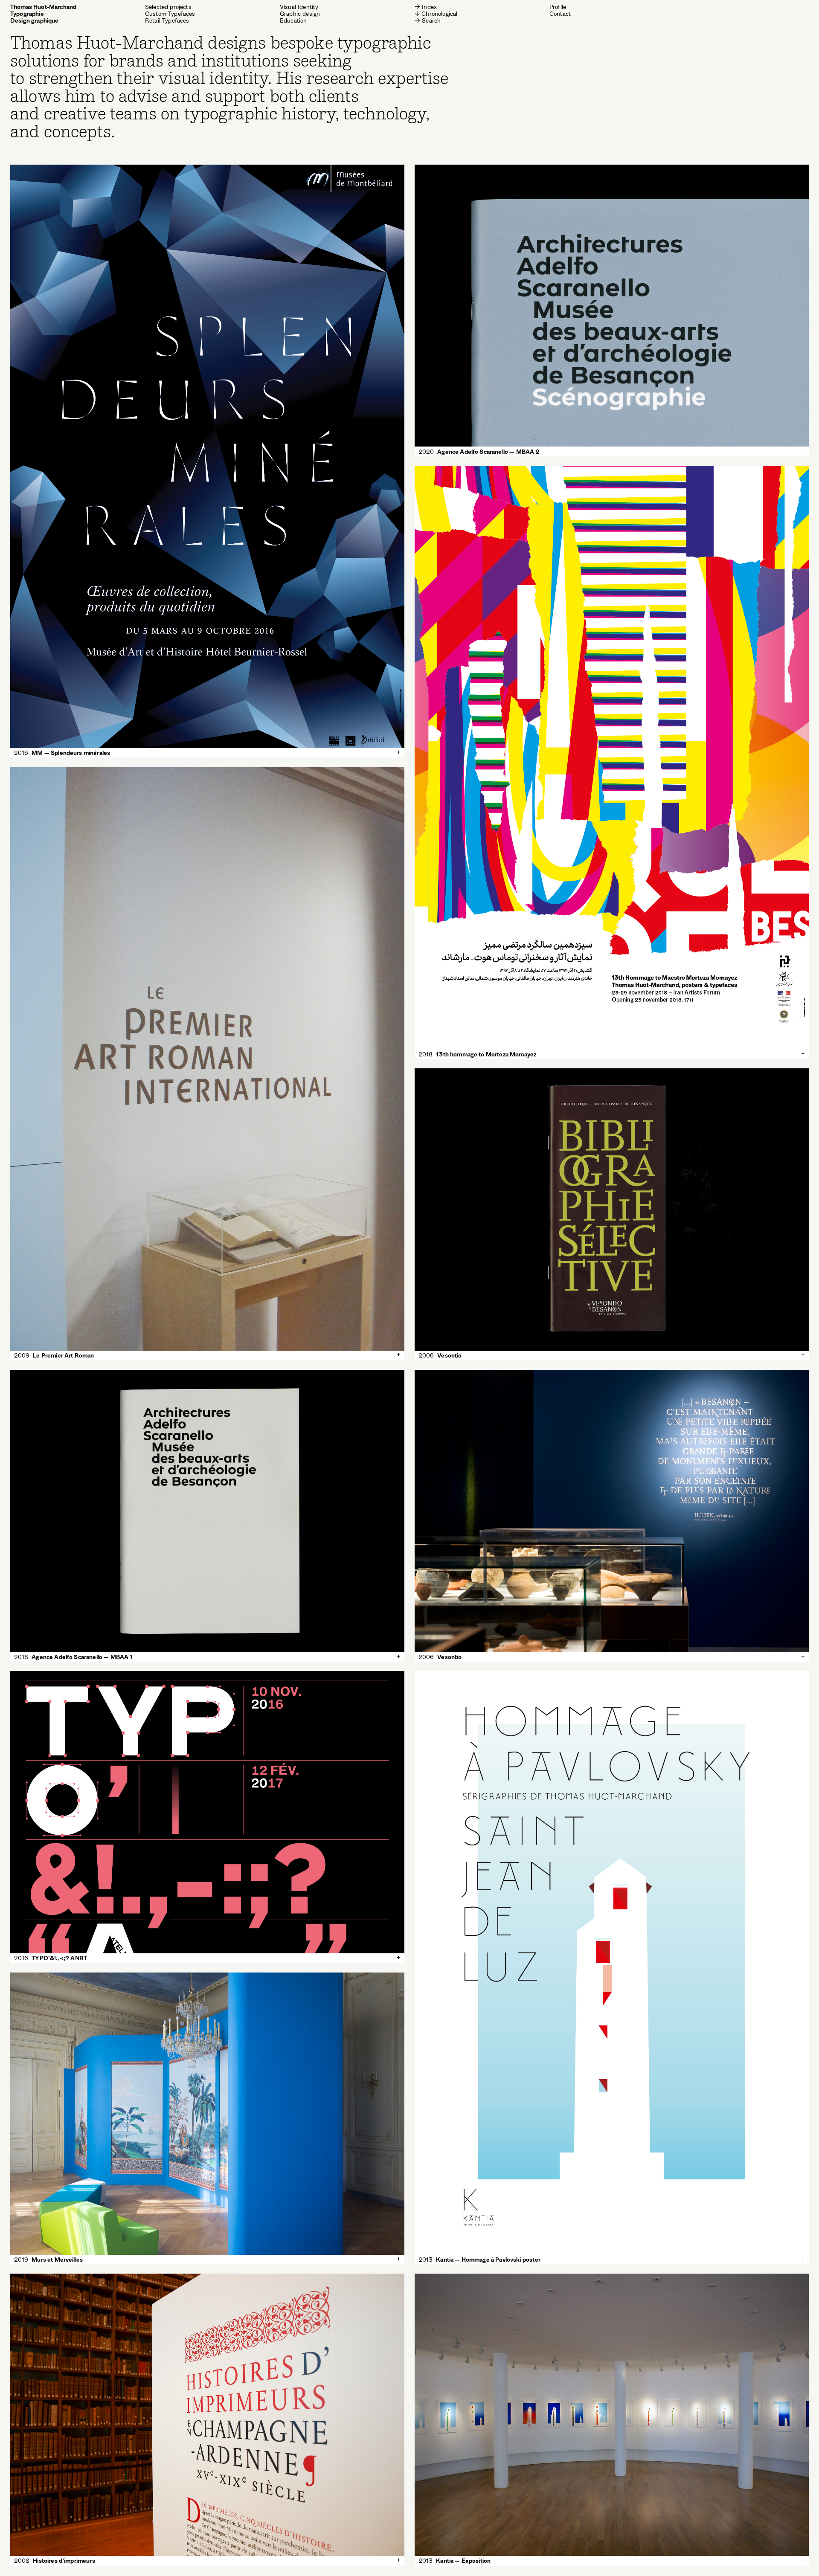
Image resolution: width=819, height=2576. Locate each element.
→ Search (428, 20)
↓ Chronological (436, 14)
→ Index (426, 7)
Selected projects (168, 7)
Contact (560, 14)
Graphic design (300, 14)
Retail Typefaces (167, 20)
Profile (558, 7)
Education (293, 20)
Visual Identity (299, 7)
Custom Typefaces (170, 14)
